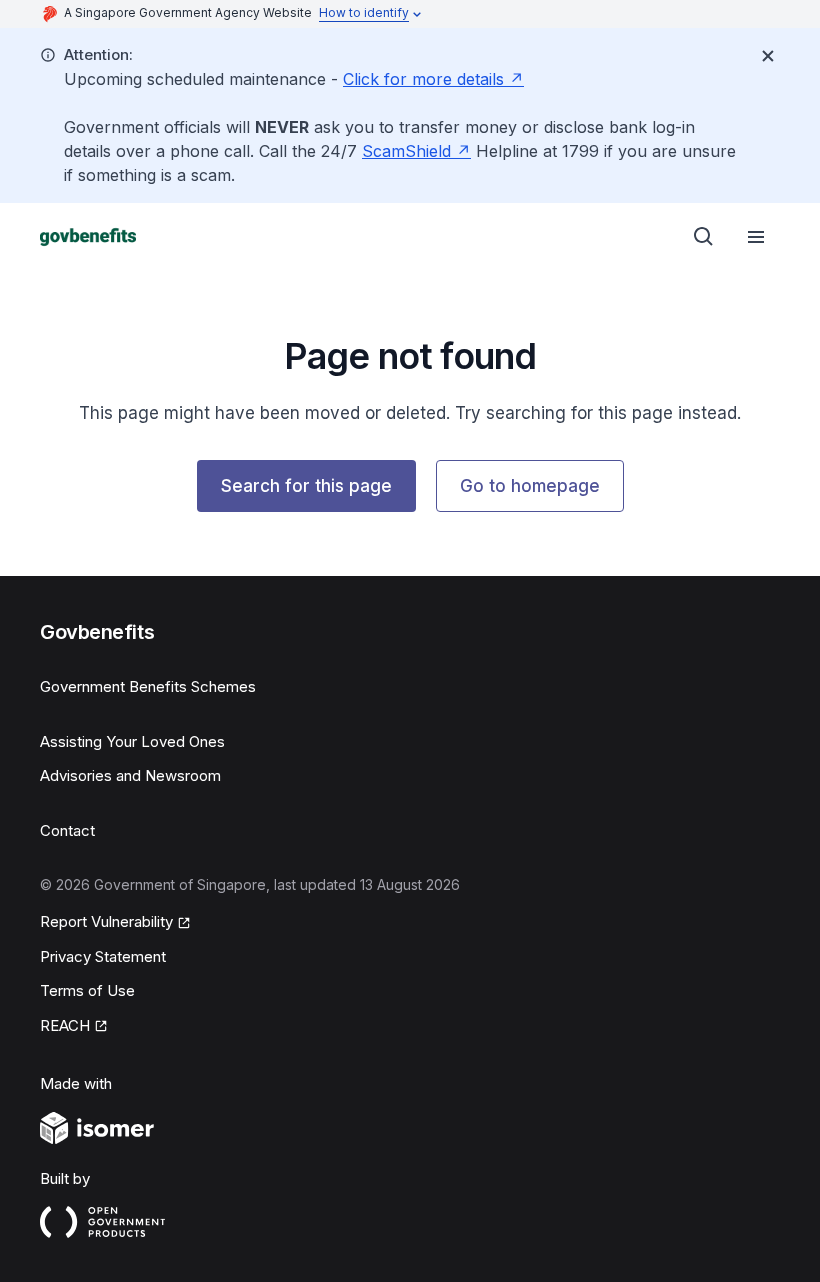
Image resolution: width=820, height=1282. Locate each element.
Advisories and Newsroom (130, 775)
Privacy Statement (103, 956)
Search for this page (306, 486)
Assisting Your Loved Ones (132, 741)
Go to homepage (530, 486)
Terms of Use (87, 990)
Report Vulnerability (106, 921)
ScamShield (406, 151)
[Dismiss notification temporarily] (768, 56)
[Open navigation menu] (756, 237)
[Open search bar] (704, 237)
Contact (67, 830)
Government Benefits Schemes (148, 686)
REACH (65, 1025)
